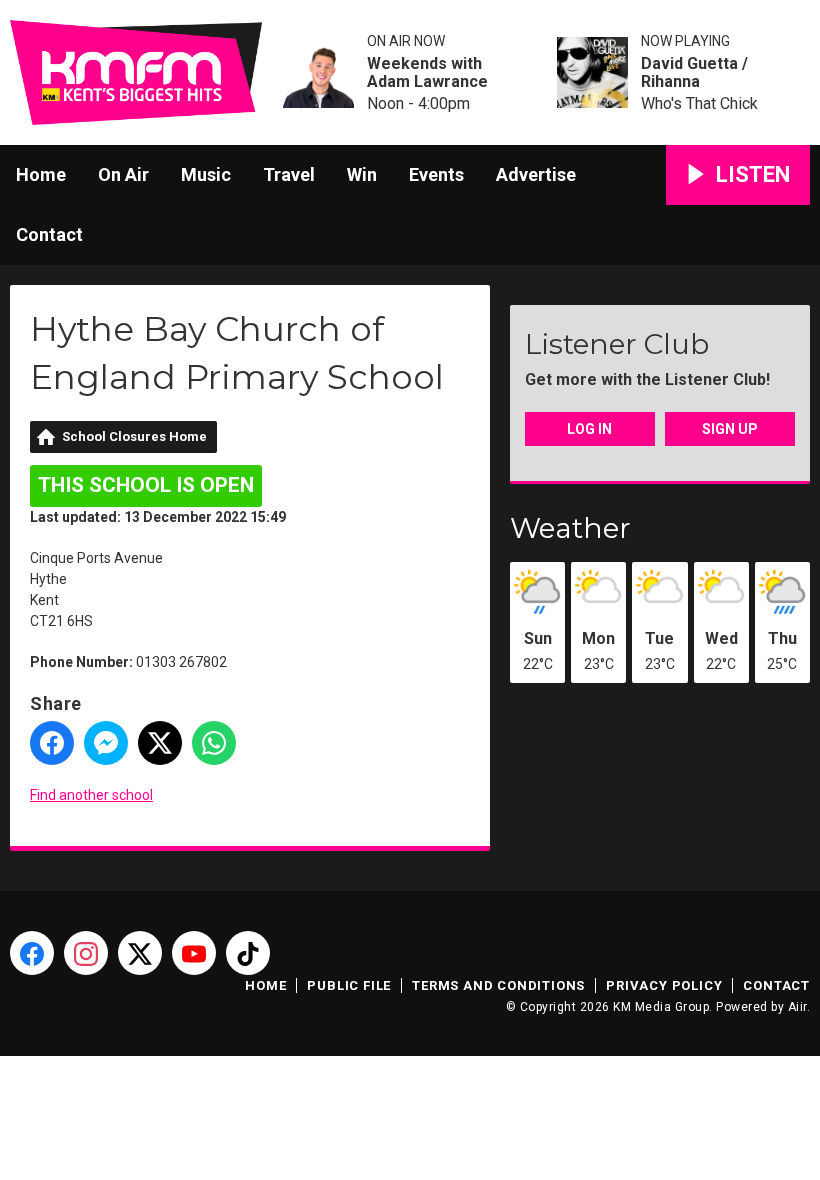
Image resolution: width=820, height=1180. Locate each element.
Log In (589, 429)
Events (436, 174)
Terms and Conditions (498, 985)
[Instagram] (86, 953)
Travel (289, 174)
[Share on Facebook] (52, 743)
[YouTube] (194, 953)
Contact (49, 234)
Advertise (536, 174)
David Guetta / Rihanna (694, 73)
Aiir (797, 1007)
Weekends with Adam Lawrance (427, 73)
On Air (123, 174)
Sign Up (730, 429)
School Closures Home (134, 436)
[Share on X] (160, 743)
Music (206, 174)
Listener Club (617, 344)
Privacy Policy (664, 985)
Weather (570, 528)
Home (41, 174)
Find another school (91, 795)
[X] (140, 953)
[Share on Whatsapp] (214, 743)
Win (362, 174)
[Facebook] (32, 953)
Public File (349, 985)
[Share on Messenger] (106, 743)
